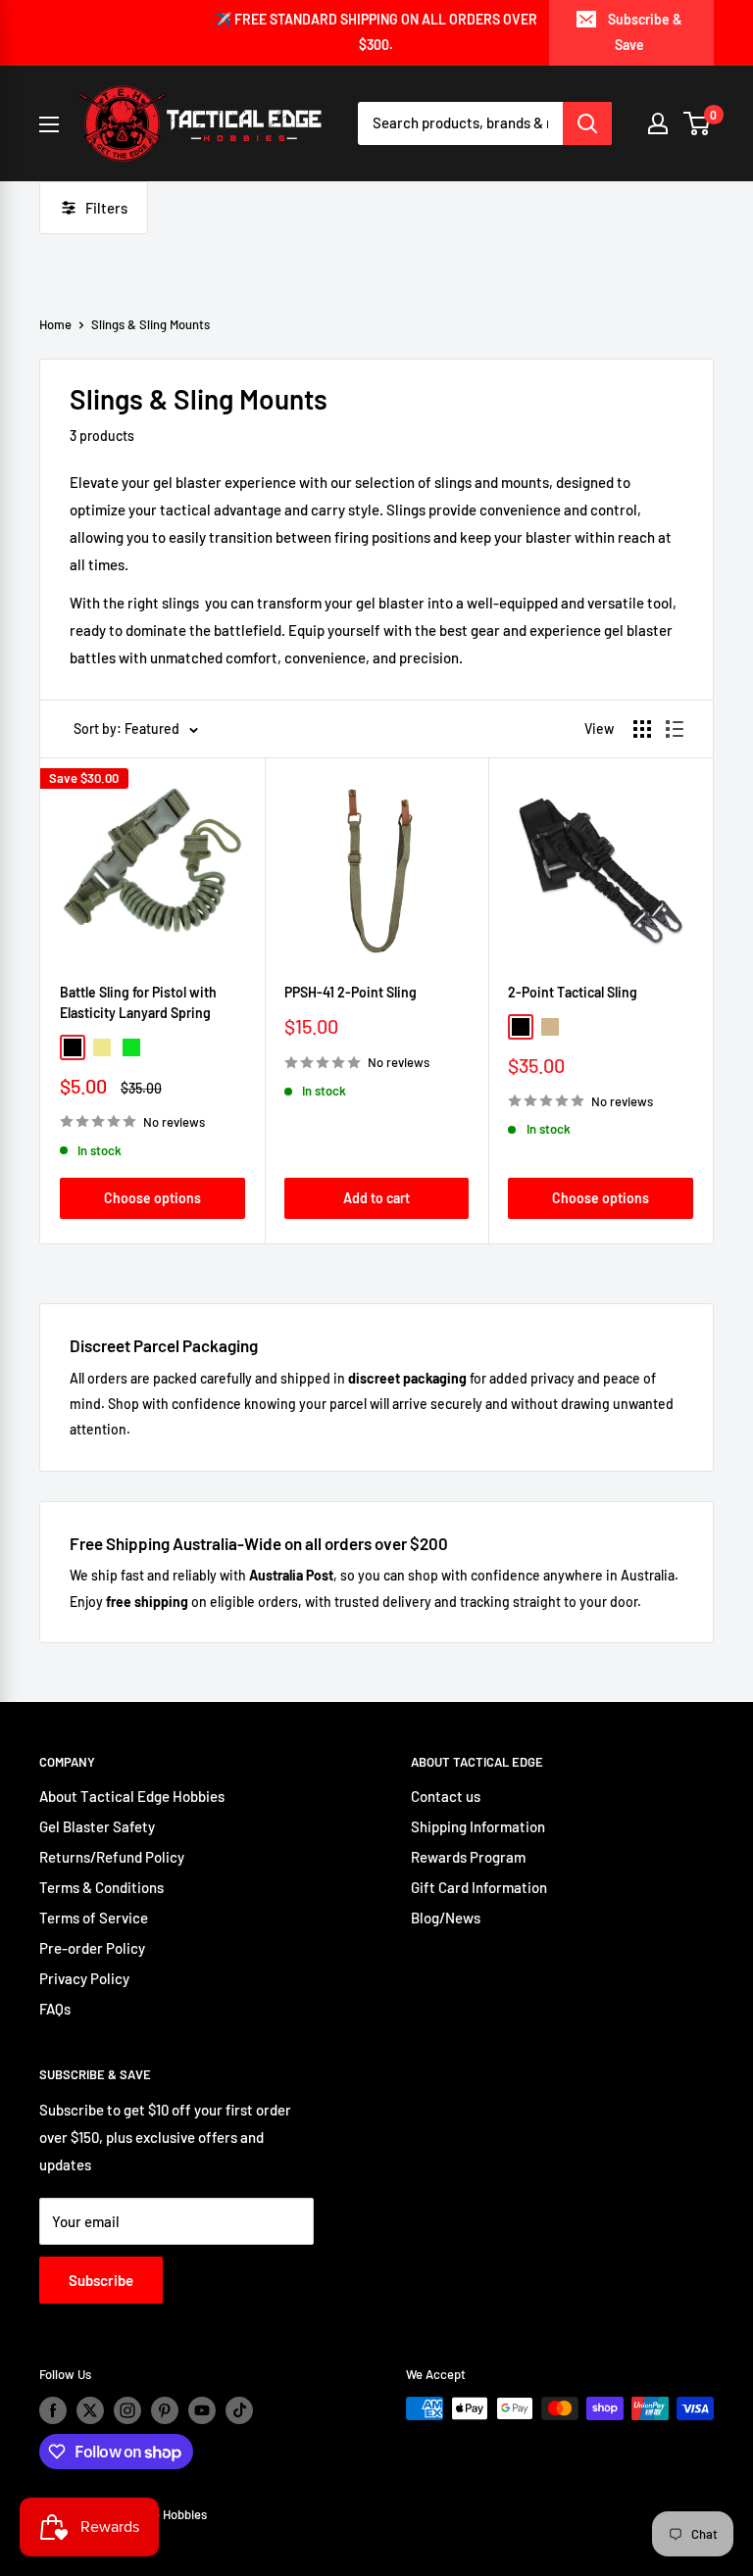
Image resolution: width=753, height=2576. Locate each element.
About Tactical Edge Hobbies (132, 1796)
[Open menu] (49, 124)
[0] (698, 123)
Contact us (446, 1796)
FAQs (55, 2009)
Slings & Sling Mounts (151, 324)
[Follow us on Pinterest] (165, 2410)
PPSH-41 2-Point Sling (351, 992)
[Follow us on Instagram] (127, 2410)
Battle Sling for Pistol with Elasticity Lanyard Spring (138, 1003)
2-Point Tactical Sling (573, 992)
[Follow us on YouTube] (202, 2410)
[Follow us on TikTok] (239, 2410)
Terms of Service (94, 1918)
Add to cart (376, 1198)
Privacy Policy (84, 1978)
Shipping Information (478, 1826)
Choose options (152, 1198)
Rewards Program (468, 1857)
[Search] (587, 123)
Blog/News (446, 1918)
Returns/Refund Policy (112, 1857)
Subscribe (101, 2280)
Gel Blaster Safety (97, 1826)
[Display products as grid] (642, 729)
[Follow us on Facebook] (53, 2410)
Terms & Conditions (101, 1887)
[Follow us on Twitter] (90, 2410)
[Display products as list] (675, 729)
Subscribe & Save (645, 32)
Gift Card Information (479, 1887)
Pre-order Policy (92, 1948)
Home (55, 324)
